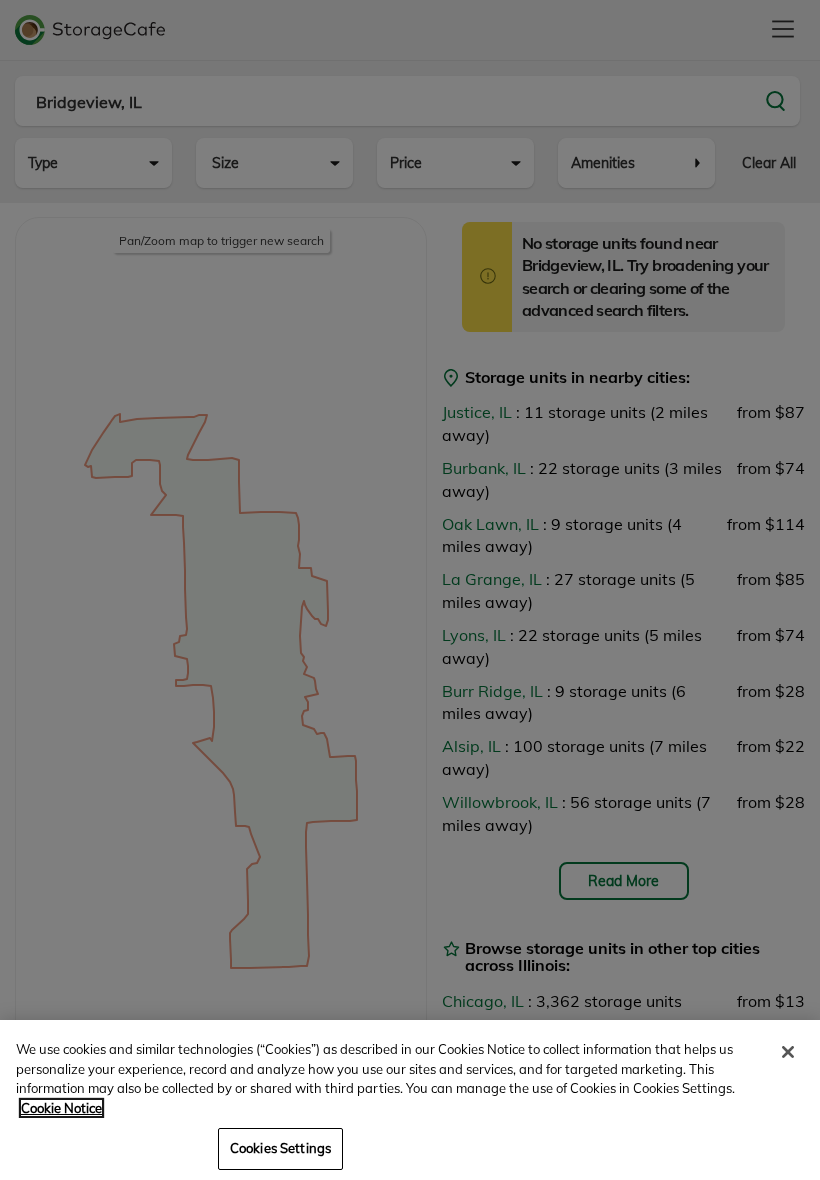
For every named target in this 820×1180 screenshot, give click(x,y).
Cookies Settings (280, 1148)
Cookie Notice (61, 1108)
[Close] (788, 1052)
